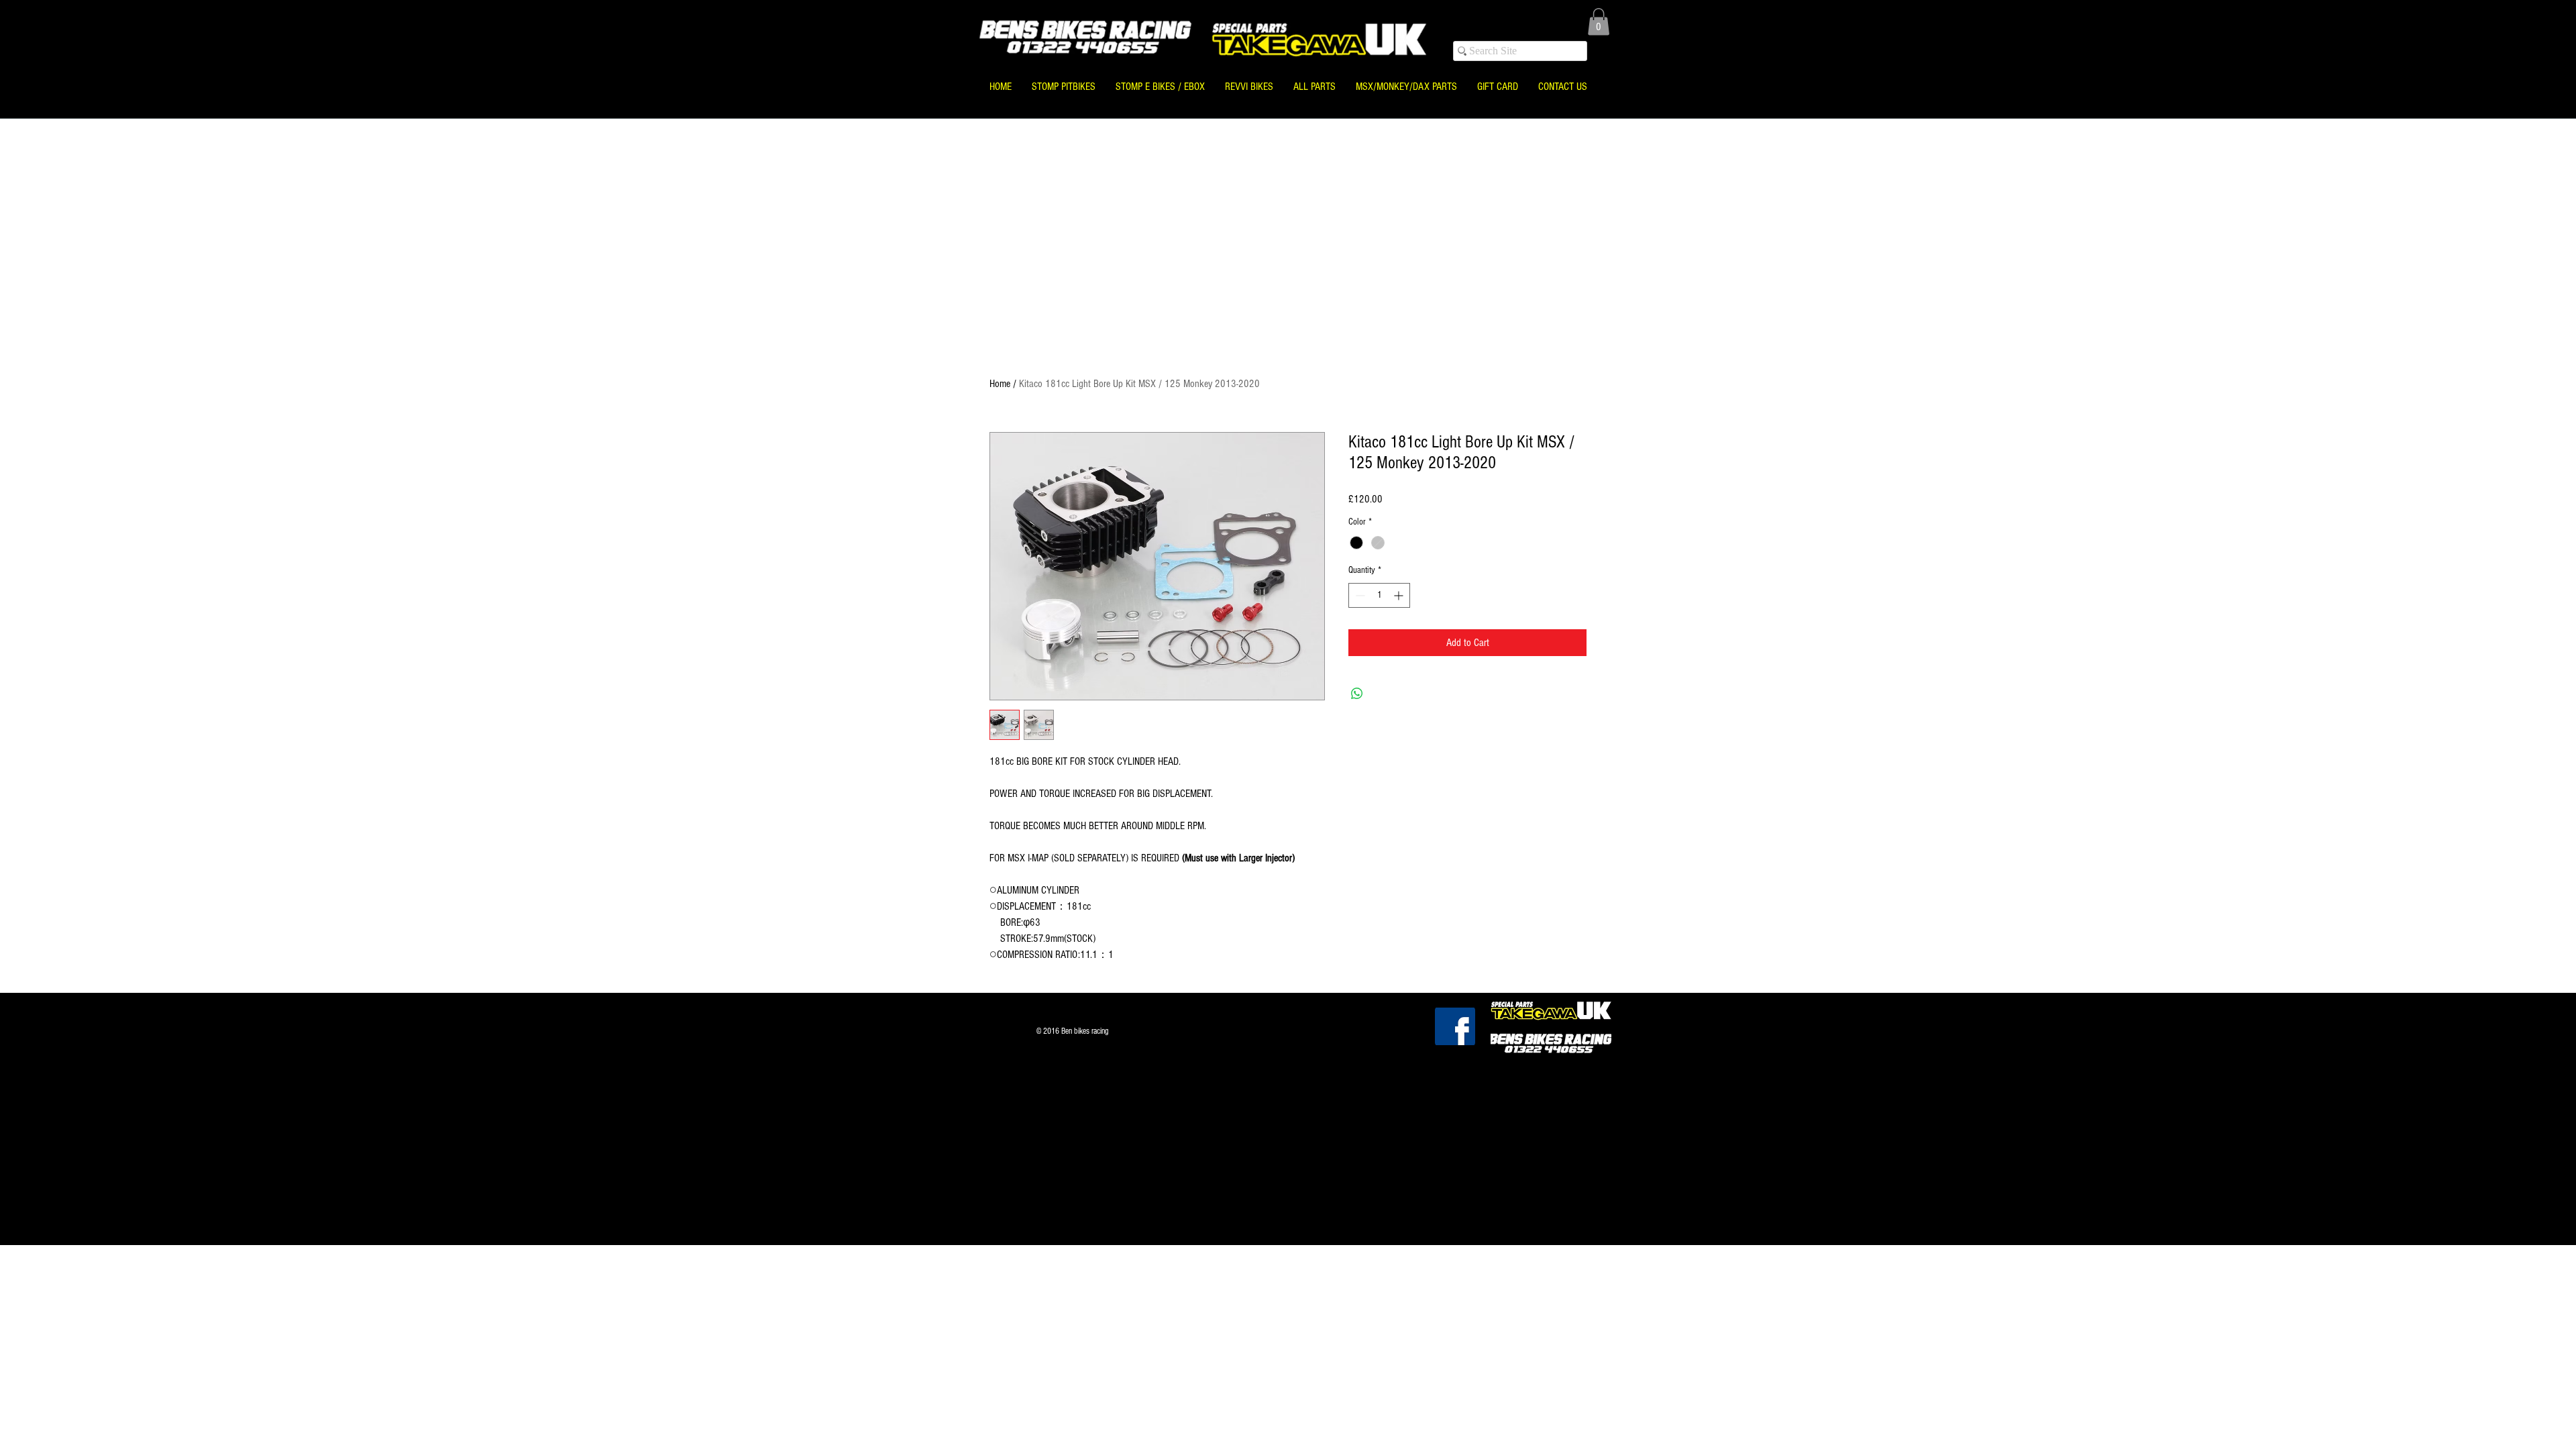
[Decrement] (1359, 595)
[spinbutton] (1379, 595)
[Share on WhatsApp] (1357, 694)
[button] (1599, 22)
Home (1000, 384)
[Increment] (1400, 595)
